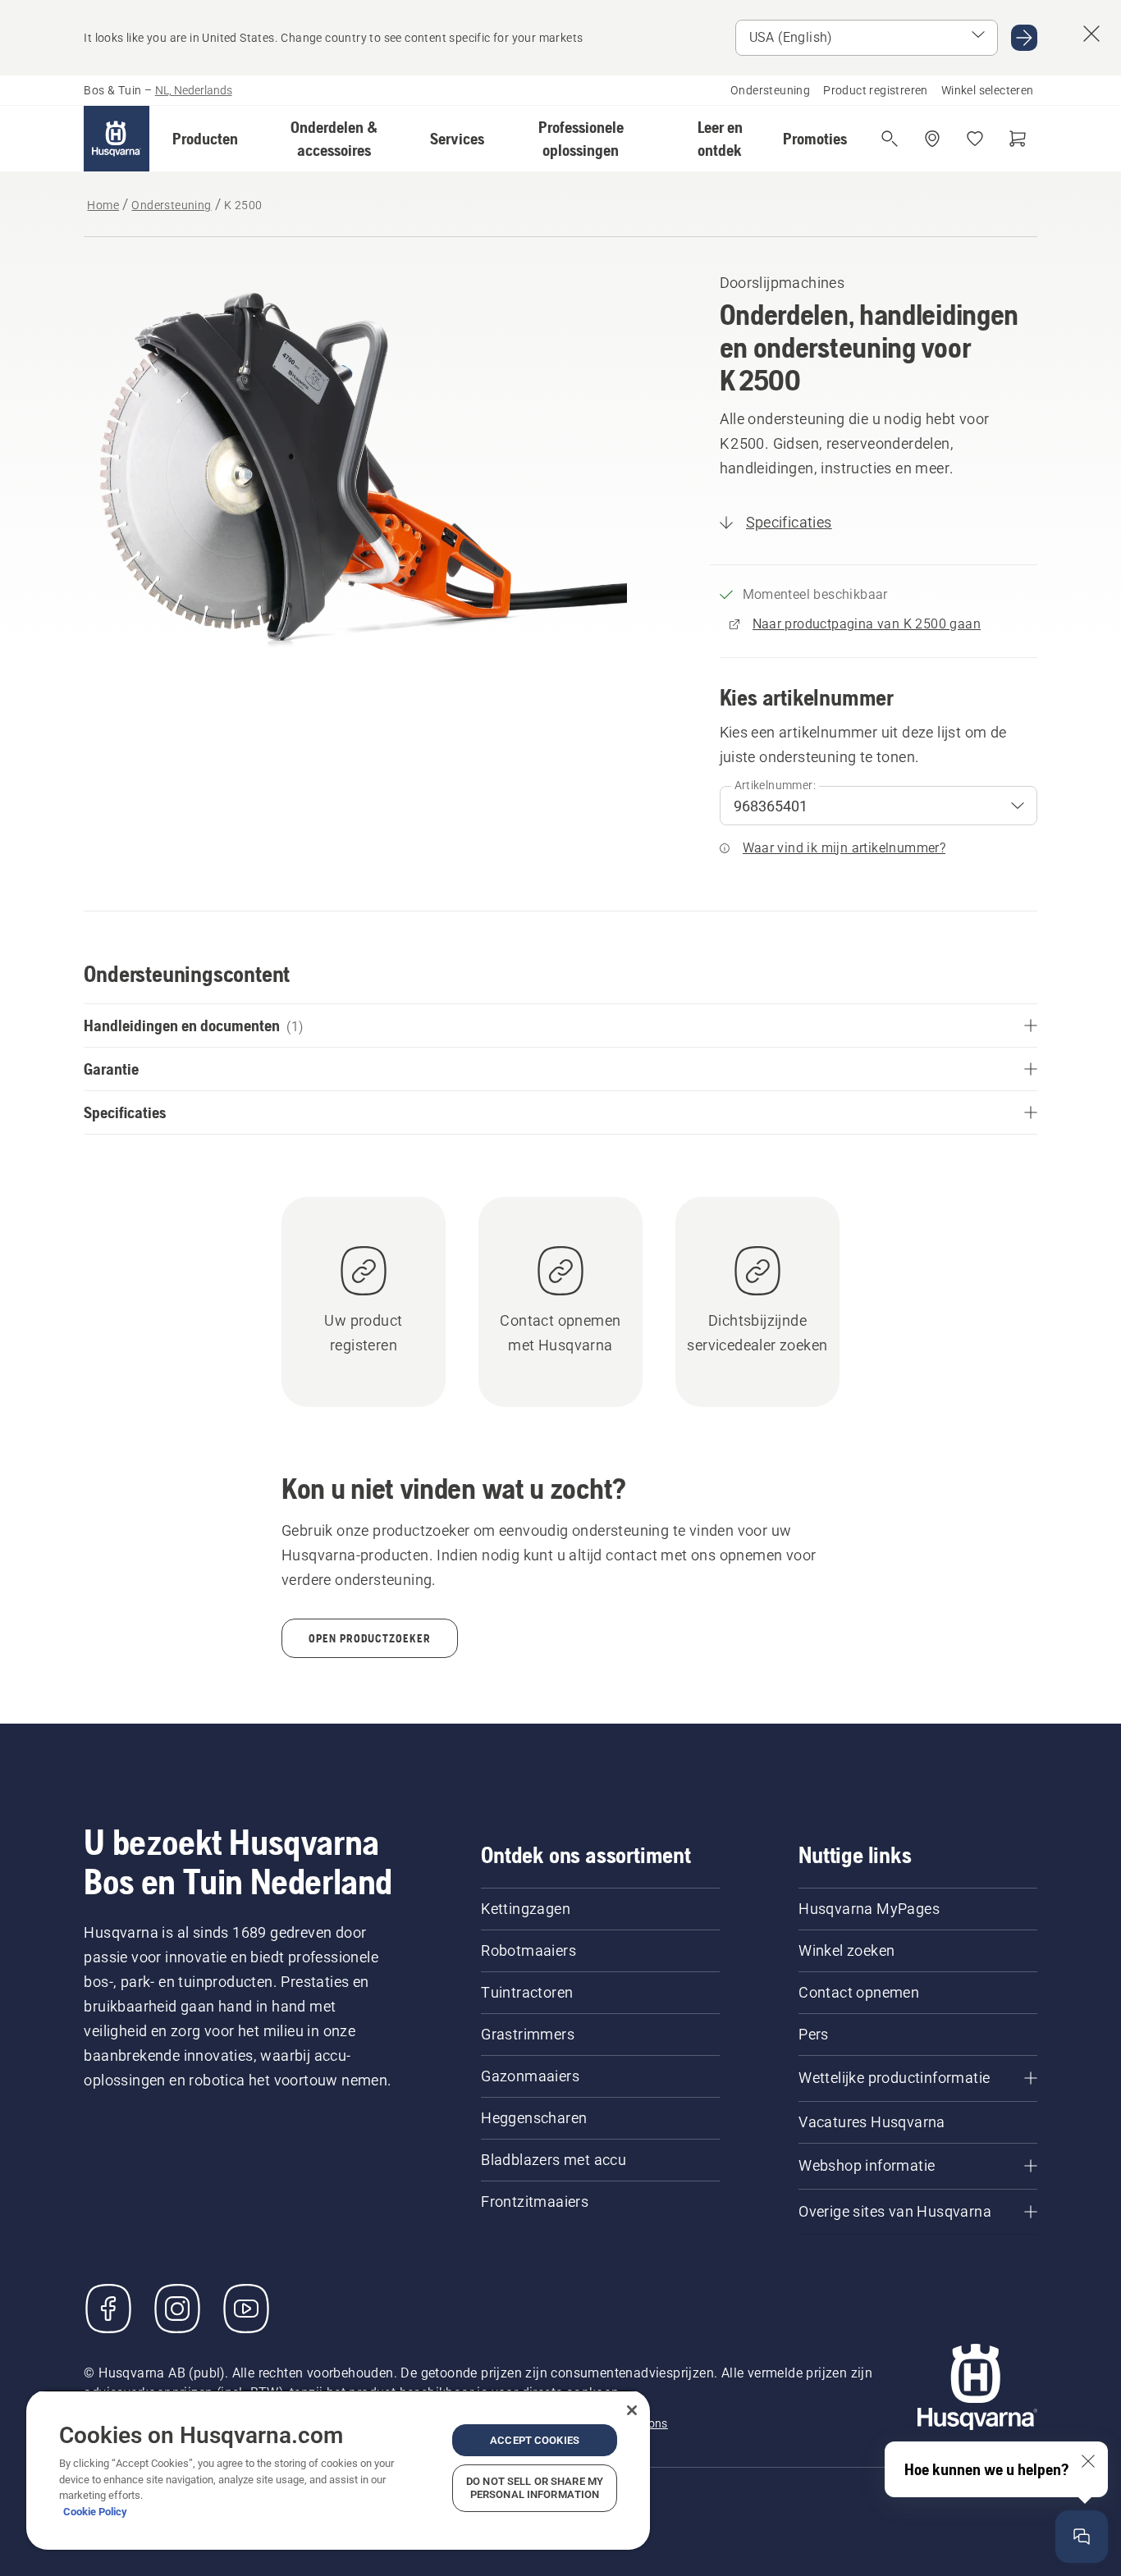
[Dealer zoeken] (932, 139)
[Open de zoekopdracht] (890, 139)
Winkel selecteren (988, 90)
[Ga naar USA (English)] (1024, 38)
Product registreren (876, 90)
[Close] (632, 2410)
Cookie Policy (95, 2512)
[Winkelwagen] (1018, 139)
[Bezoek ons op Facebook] (108, 2309)
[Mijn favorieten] (975, 139)
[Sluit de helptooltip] (1088, 2461)
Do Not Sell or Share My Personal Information (535, 2488)
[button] (205, 139)
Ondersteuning (770, 90)
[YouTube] (246, 2309)
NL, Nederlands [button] (194, 90)
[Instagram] (177, 2309)
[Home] (117, 139)
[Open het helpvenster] (1082, 2537)
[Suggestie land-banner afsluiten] (1091, 34)
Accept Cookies (535, 2440)
